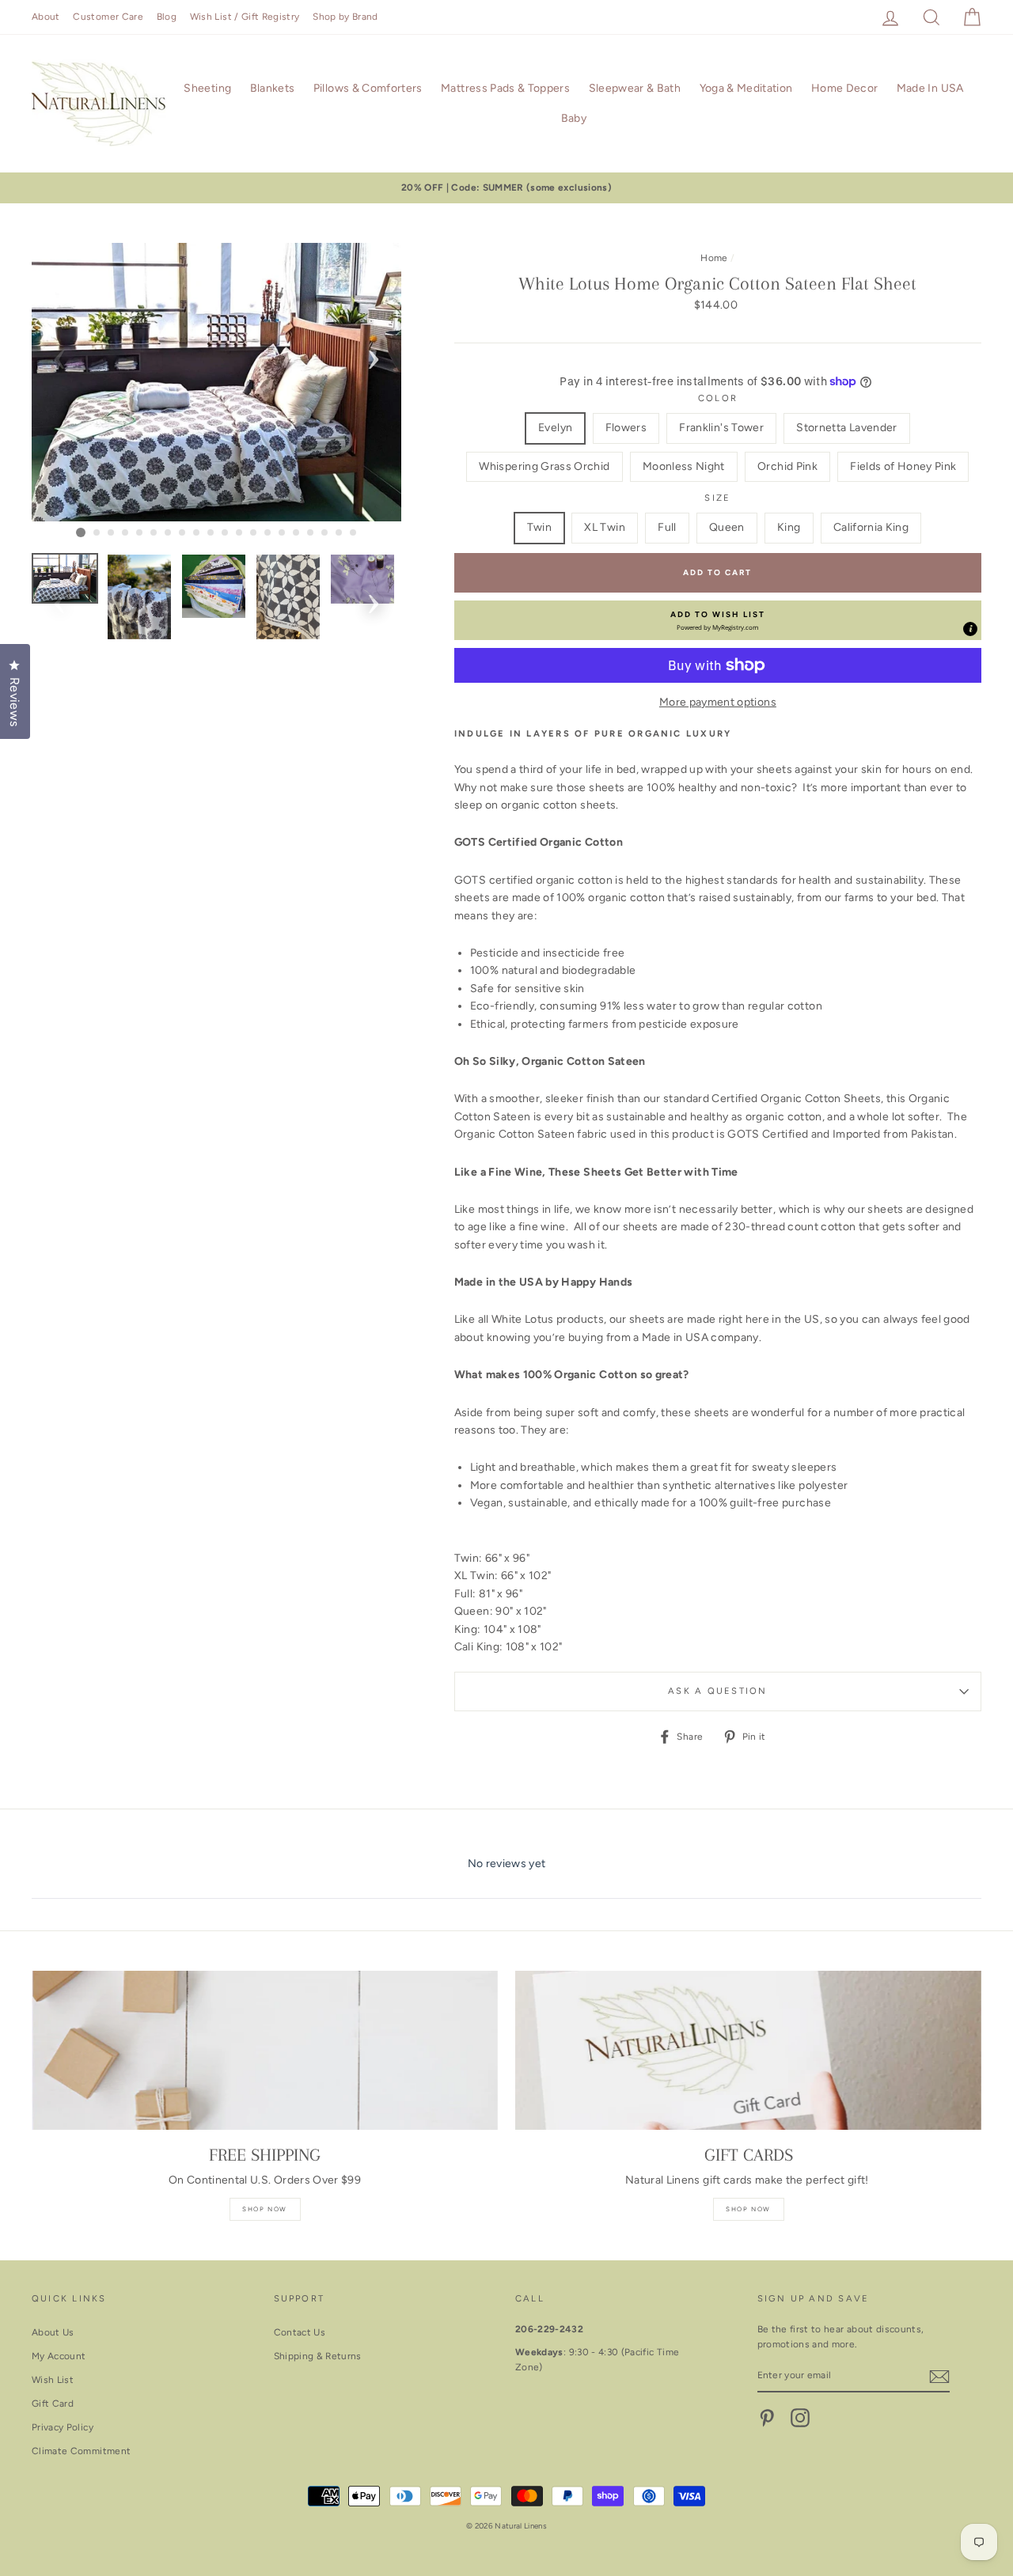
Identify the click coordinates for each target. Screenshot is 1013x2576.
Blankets (273, 88)
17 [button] (311, 533)
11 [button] (226, 533)
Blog (167, 17)
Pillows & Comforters (368, 88)
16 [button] (297, 533)
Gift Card (53, 2404)
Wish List (53, 2380)
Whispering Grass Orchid (544, 466)
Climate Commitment (81, 2451)
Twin (539, 527)
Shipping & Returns (318, 2356)
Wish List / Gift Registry (245, 17)
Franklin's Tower (721, 428)
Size (717, 498)
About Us (53, 2332)
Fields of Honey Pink (903, 466)
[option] (506, 188)
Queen (727, 527)
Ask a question (717, 1691)
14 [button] (268, 533)
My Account (59, 2356)
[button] (718, 620)
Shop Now (265, 2209)
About (46, 17)
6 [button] (154, 533)
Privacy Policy (63, 2427)
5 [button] (140, 533)
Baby (574, 118)
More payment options (718, 702)
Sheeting (207, 88)
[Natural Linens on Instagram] (800, 2418)
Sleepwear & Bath (635, 88)
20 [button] (354, 533)
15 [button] (283, 533)
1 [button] (81, 532)
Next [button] (374, 354)
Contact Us (300, 2332)
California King (871, 527)
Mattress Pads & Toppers (505, 88)
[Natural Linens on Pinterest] (767, 2418)
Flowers (626, 428)
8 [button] (183, 533)
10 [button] (211, 533)
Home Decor (845, 88)
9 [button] (197, 533)
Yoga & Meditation (746, 88)
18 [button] (325, 533)
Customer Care (108, 17)
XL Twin (604, 527)
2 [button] (97, 533)
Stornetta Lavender (846, 428)
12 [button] (240, 533)
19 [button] (340, 533)
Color (718, 398)
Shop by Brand (345, 17)
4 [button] (126, 533)
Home (714, 258)
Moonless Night (684, 466)
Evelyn (555, 428)
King (789, 527)
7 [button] (169, 533)
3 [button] (112, 533)
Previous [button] (59, 354)
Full (667, 527)
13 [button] (254, 533)
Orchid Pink (787, 466)
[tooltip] (970, 629)
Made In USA (930, 88)
